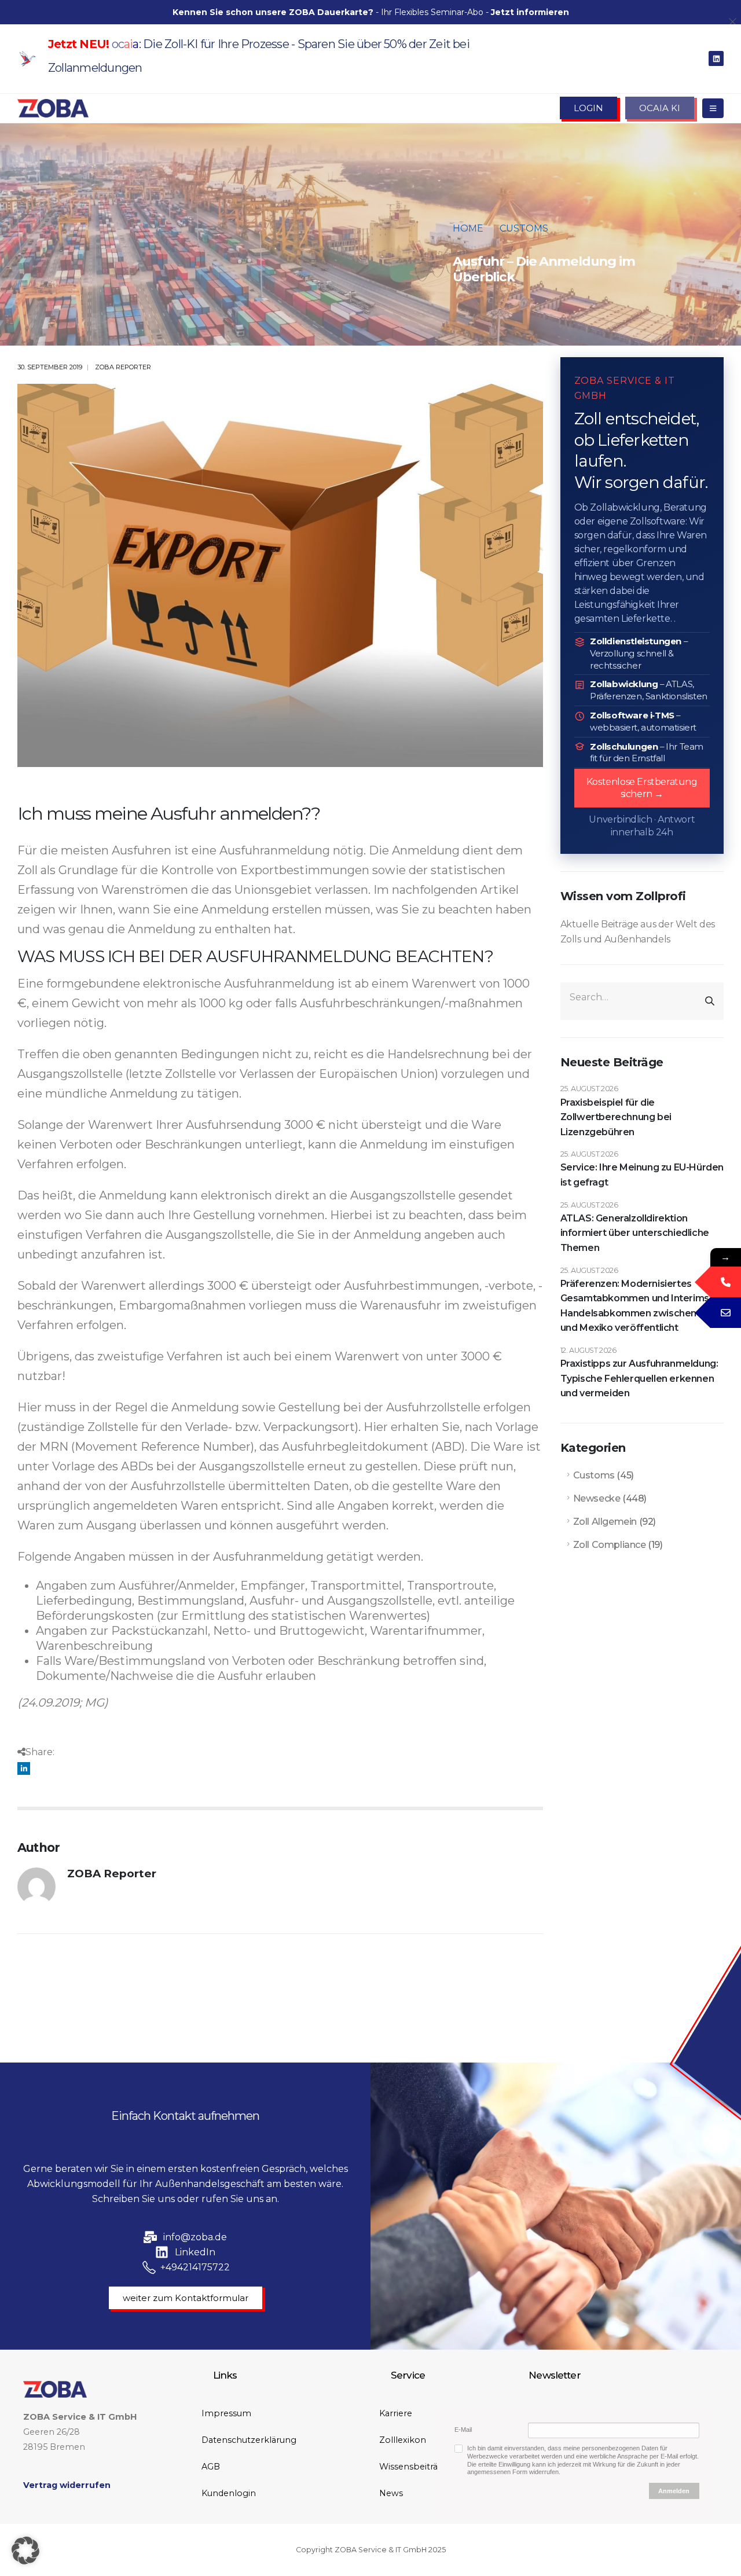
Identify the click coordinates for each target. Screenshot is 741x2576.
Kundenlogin (229, 2493)
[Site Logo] (53, 108)
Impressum (226, 2413)
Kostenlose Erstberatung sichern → (642, 788)
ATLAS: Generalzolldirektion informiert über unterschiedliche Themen (635, 1233)
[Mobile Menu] (713, 108)
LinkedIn (24, 1768)
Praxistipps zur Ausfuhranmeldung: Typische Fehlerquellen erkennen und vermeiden (639, 1378)
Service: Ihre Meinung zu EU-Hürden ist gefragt (642, 1175)
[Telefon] (726, 1282)
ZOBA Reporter (123, 367)
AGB (211, 2467)
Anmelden (674, 2491)
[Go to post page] (280, 575)
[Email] (726, 1313)
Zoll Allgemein (605, 1522)
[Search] (710, 1001)
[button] (25, 2551)
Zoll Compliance (610, 1545)
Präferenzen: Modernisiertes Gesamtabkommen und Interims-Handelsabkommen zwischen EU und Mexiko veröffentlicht (637, 1306)
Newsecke (597, 1498)
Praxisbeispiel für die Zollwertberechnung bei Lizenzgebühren (616, 1117)
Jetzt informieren (530, 12)
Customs (594, 1475)
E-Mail (463, 2430)
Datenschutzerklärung (249, 2440)
